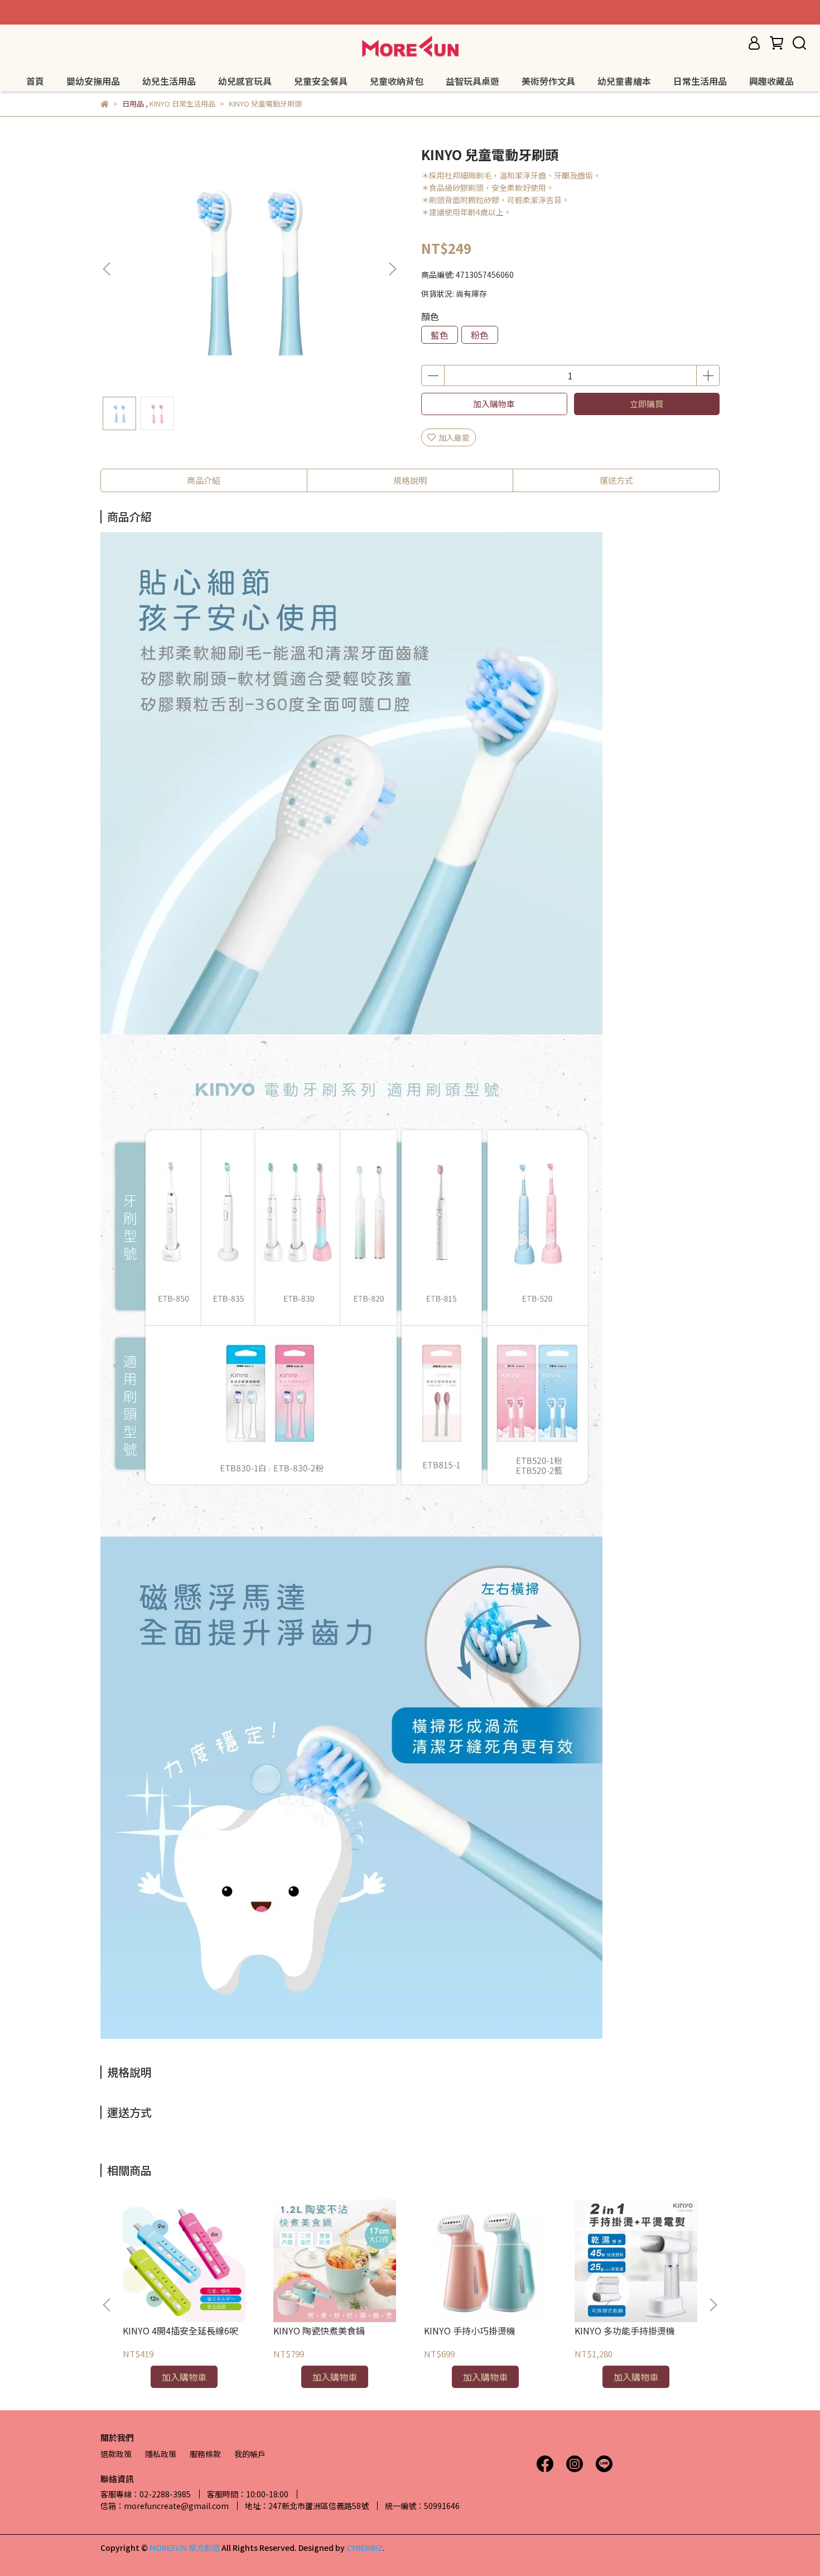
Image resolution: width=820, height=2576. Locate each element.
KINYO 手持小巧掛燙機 (470, 2331)
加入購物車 (494, 404)
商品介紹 (204, 480)
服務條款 (205, 2454)
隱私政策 (161, 2454)
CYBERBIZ (365, 2548)
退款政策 (116, 2454)
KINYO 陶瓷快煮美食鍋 (319, 2331)
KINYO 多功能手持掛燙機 (625, 2331)
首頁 (35, 81)
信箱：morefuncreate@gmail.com (165, 2506)
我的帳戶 (250, 2454)
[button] (392, 269)
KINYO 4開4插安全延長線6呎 (180, 2331)
